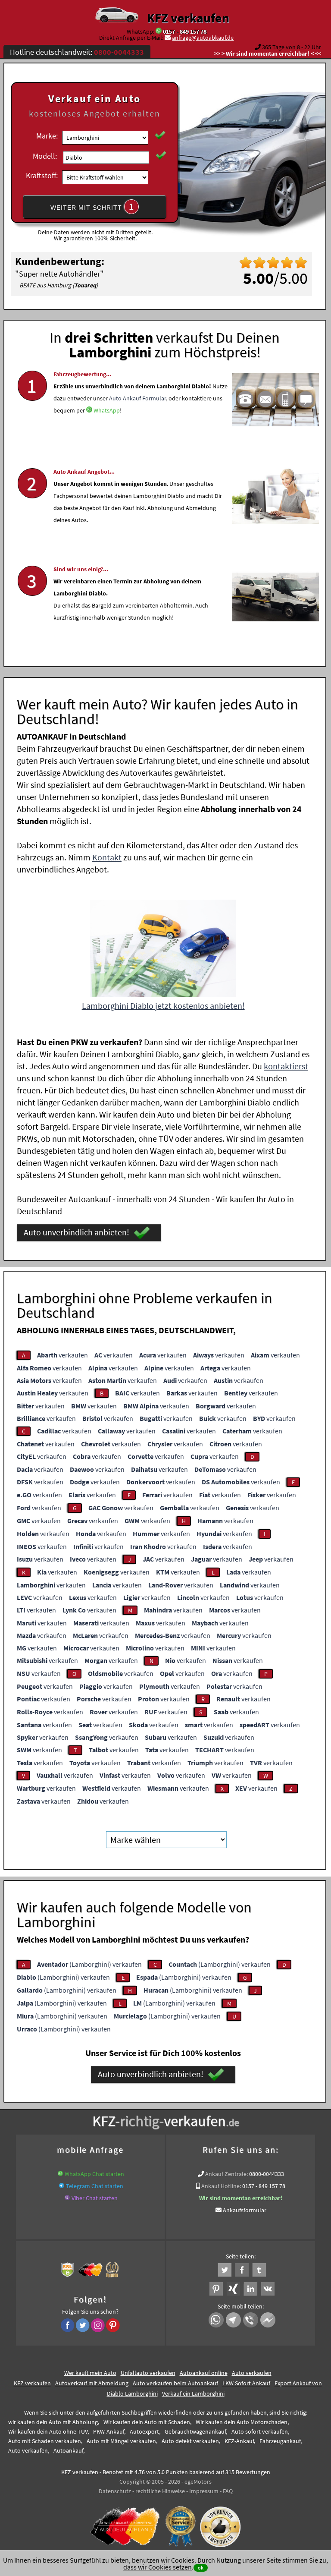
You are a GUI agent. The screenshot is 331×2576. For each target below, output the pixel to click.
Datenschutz (115, 2491)
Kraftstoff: (42, 175)
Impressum (204, 2491)
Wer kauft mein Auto (90, 2373)
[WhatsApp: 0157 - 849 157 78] (159, 31)
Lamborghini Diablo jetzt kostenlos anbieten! (163, 1006)
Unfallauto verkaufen (148, 2373)
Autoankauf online (204, 2373)
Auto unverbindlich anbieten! (77, 1232)
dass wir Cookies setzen (158, 2567)
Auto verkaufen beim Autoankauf (175, 2383)
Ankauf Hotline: (221, 2186)
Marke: (47, 136)
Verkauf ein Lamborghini (193, 2393)
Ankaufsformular (245, 2210)
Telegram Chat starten (95, 2186)
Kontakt (107, 857)
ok (201, 2568)
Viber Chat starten (95, 2198)
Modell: (45, 156)
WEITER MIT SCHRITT (92, 207)
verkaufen (62, 1355)
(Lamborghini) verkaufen (89, 1964)
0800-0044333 (267, 2174)
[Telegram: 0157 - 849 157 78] (62, 2186)
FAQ (228, 2491)
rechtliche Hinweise (160, 2491)
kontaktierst (286, 1066)
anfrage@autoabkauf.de (203, 38)
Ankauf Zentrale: (226, 2174)
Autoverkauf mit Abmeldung (92, 2383)
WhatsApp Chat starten (94, 2174)
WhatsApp (107, 410)
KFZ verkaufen (188, 18)
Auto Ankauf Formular (137, 398)
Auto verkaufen (252, 2373)
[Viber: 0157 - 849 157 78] (67, 2198)
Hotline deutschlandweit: (77, 52)
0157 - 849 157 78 (185, 31)
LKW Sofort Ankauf (246, 2383)
